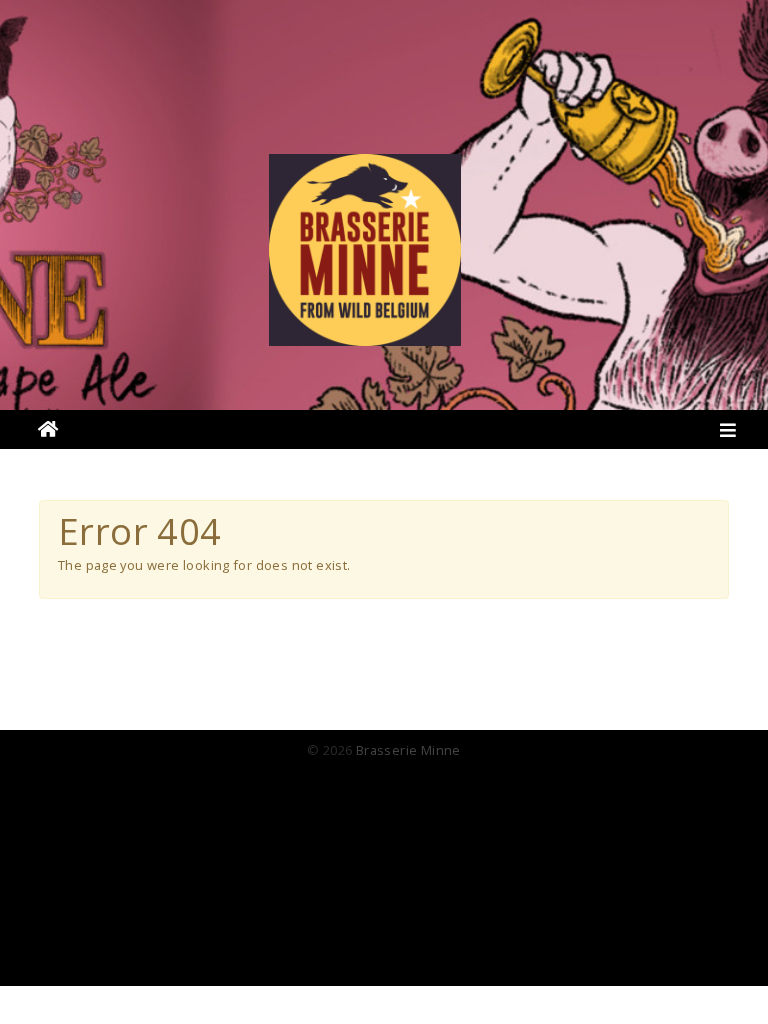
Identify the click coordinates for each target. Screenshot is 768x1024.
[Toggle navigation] (728, 435)
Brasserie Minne (408, 750)
